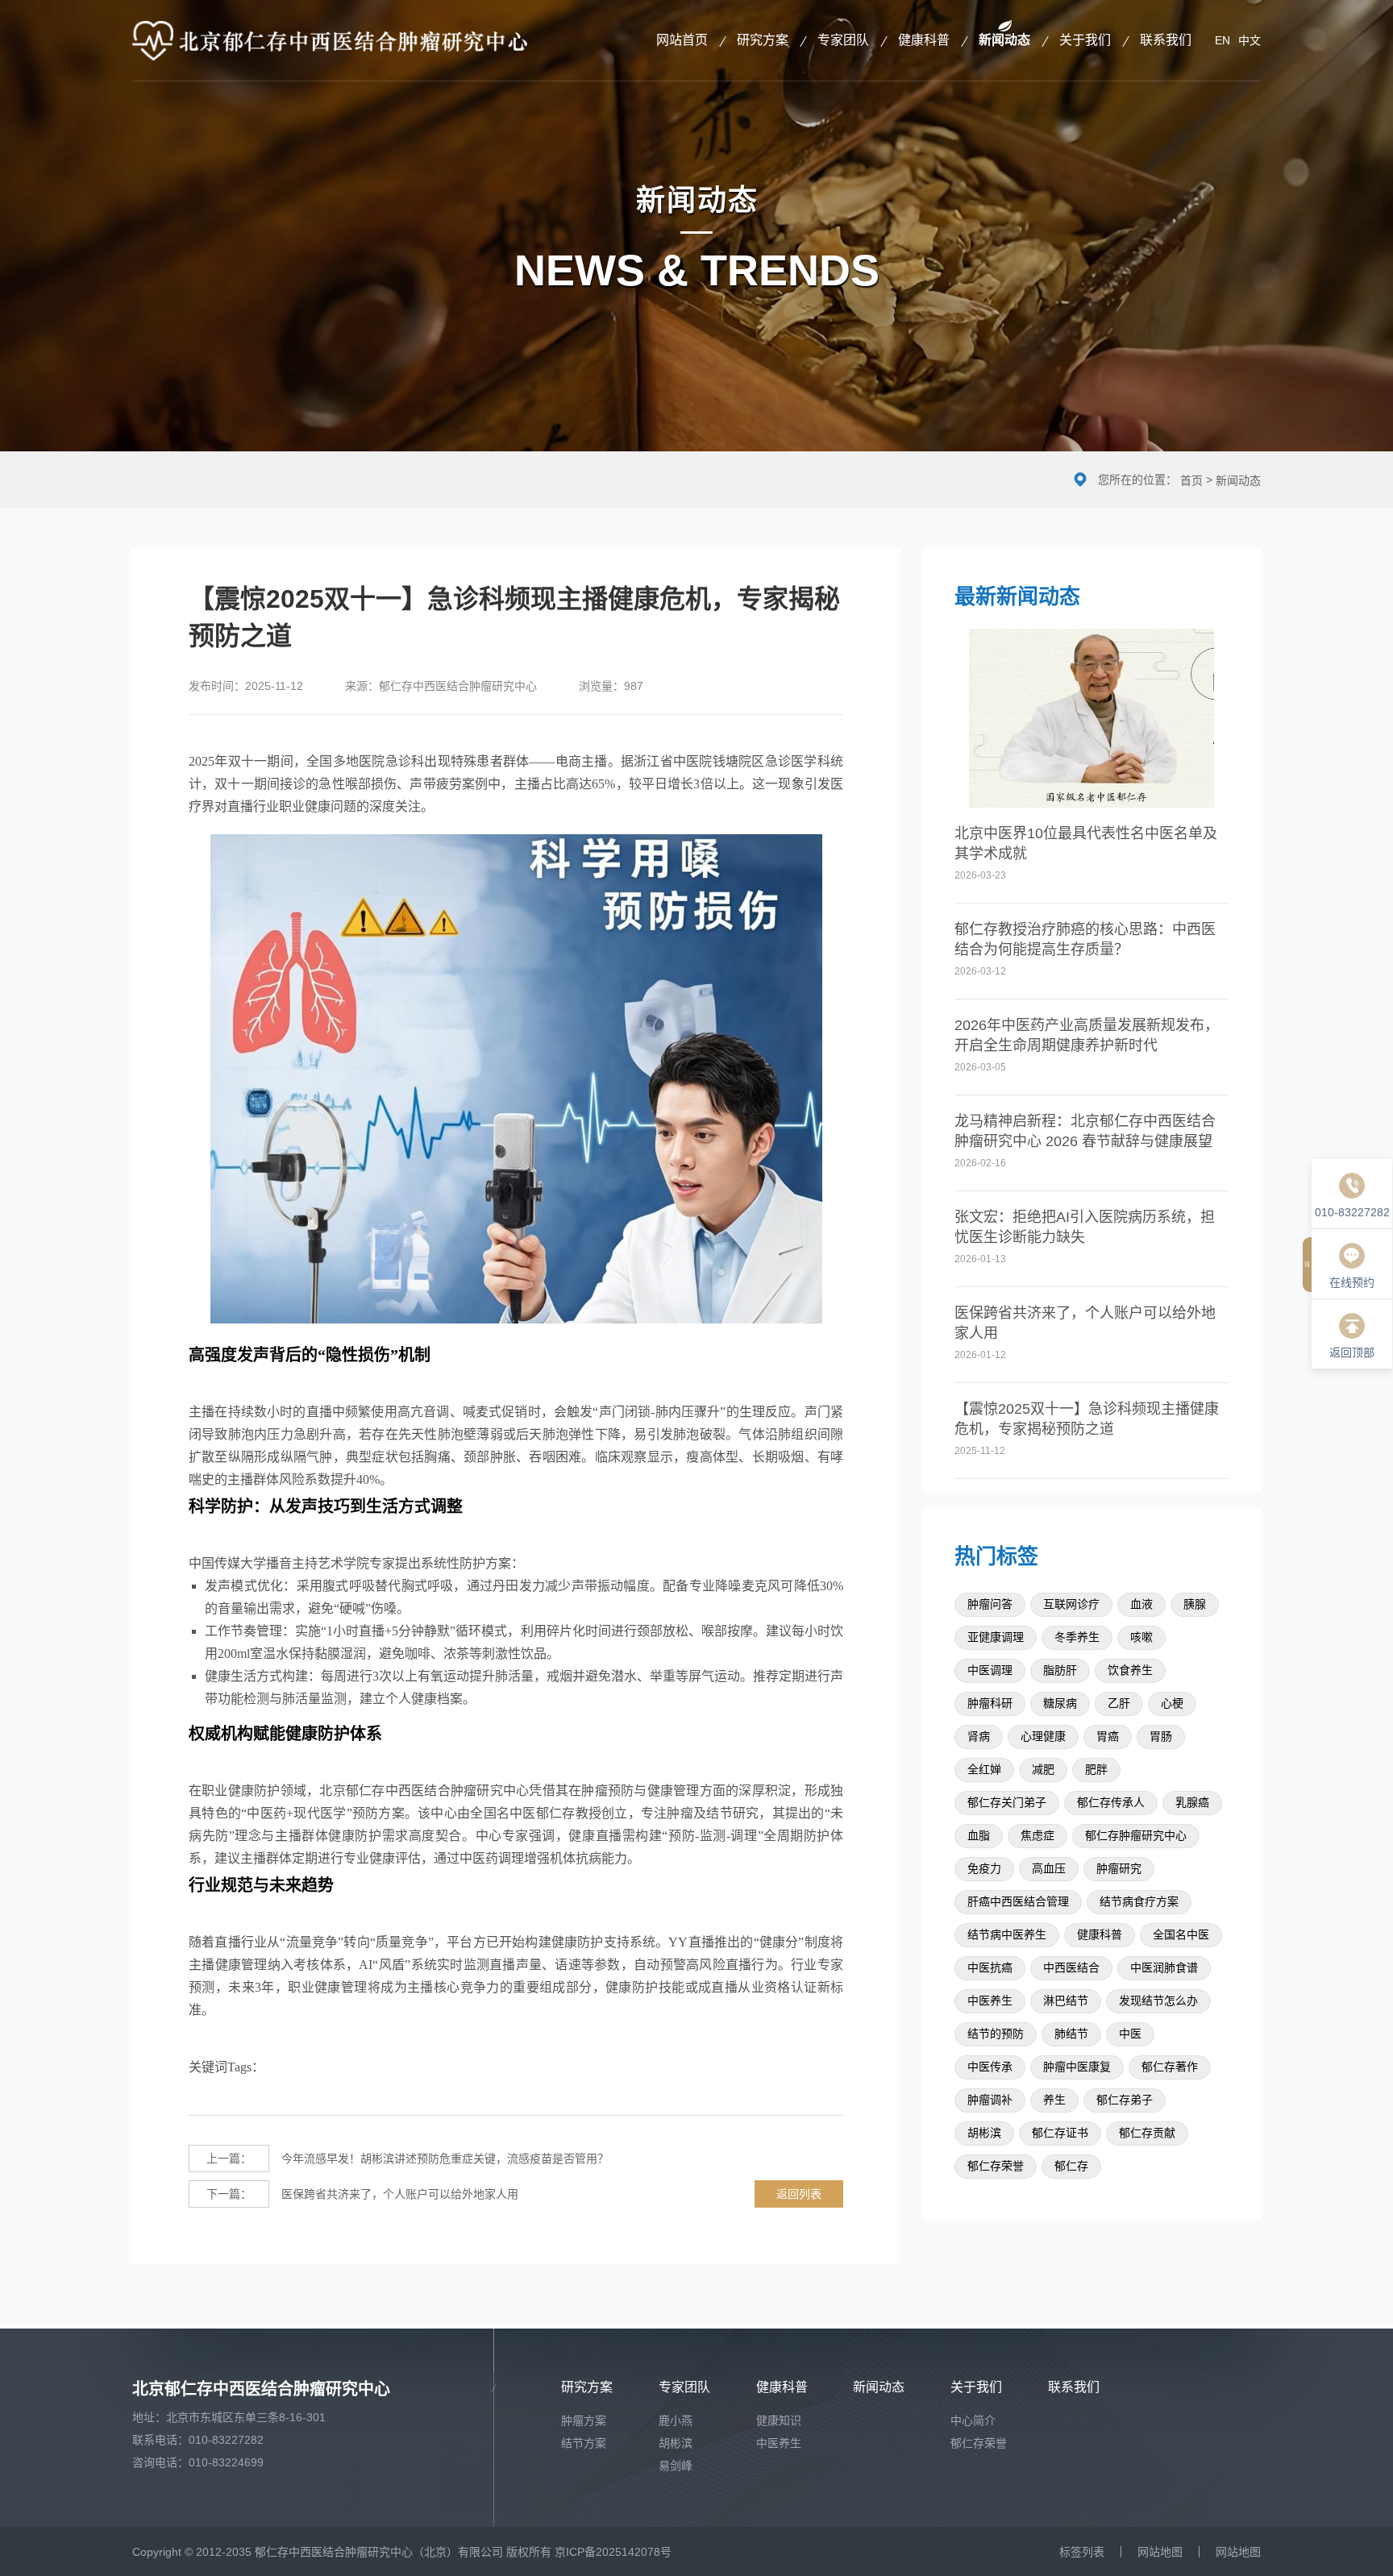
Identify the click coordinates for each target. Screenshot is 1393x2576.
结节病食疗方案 (1139, 1902)
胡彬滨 (984, 2133)
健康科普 (924, 40)
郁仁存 (1071, 2166)
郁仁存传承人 (1111, 1803)
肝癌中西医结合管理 (1018, 1902)
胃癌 (1108, 1737)
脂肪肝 (1060, 1670)
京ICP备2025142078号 (613, 2552)
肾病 (979, 1737)
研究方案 (763, 40)
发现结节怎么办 (1158, 2001)
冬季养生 (1077, 1637)
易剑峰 (676, 2466)
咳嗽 (1141, 1637)
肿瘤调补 (990, 2100)
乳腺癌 (1192, 1803)
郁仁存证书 (1060, 2133)
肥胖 (1096, 1770)
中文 (1250, 40)
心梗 (1172, 1703)
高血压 (1049, 1869)
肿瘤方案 (584, 2420)
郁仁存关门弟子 (1007, 1803)
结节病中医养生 (1007, 1935)
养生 (1054, 2100)
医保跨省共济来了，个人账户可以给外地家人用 (362, 2194)
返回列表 (799, 2194)
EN (1223, 40)
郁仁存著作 (1170, 2067)
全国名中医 (1181, 1935)
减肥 (1043, 1770)
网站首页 (682, 40)
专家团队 (843, 40)
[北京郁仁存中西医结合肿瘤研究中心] (330, 40)
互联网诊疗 (1071, 1604)
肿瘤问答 (990, 1604)
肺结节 (1071, 2034)
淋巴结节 (1066, 2001)
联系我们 (1166, 40)
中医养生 (990, 2001)
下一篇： (229, 2194)
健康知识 (779, 2420)
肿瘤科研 (990, 1703)
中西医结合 (1071, 1968)
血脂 (979, 1836)
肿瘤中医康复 (1077, 2067)
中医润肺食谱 (1164, 1968)
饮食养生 (1130, 1670)
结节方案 (584, 2443)
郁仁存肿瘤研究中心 (1136, 1836)
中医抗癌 (990, 1968)
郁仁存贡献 (1147, 2133)
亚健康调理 (996, 1637)
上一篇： (229, 2158)
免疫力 (984, 1869)
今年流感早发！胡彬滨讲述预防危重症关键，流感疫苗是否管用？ (408, 2158)
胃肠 (1161, 1737)
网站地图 (1160, 2552)
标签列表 (1082, 2552)
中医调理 (990, 1670)
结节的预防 (996, 2034)
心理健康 (1043, 1737)
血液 (1141, 1604)
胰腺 (1195, 1604)
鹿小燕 (676, 2420)
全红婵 (984, 1770)
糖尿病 (1060, 1703)
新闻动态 (1004, 40)
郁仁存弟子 (1125, 2100)
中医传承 (990, 2067)
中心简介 (973, 2420)
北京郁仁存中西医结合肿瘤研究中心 (261, 2389)
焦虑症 (1037, 1836)
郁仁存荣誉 (996, 2166)
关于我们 (1085, 40)
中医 (1130, 2034)
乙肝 (1119, 1703)
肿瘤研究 (1119, 1869)
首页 (1191, 480)
